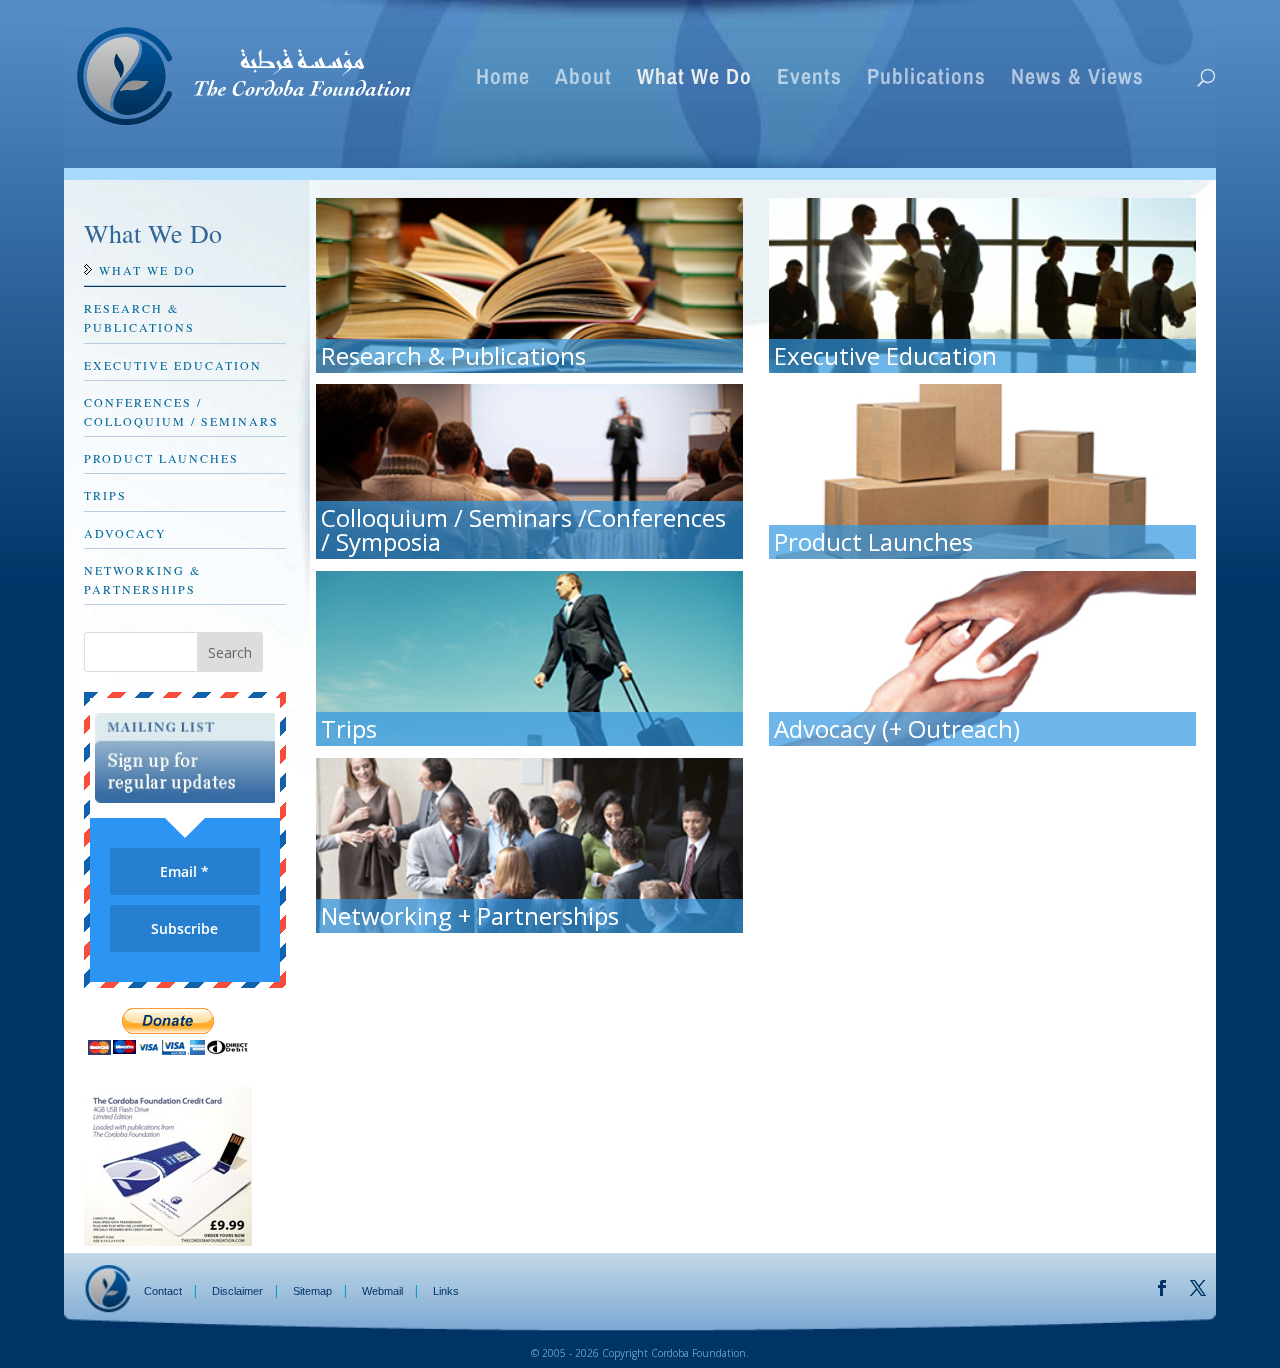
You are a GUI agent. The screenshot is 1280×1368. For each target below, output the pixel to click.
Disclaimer (237, 1291)
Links (446, 1291)
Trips (105, 495)
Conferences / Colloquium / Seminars (181, 411)
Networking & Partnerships (142, 579)
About (583, 80)
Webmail (382, 1291)
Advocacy (125, 533)
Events (809, 80)
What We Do (694, 80)
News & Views (1077, 80)
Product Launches (161, 458)
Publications (926, 80)
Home (503, 80)
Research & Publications (139, 317)
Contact (163, 1291)
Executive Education (173, 365)
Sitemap (312, 1291)
